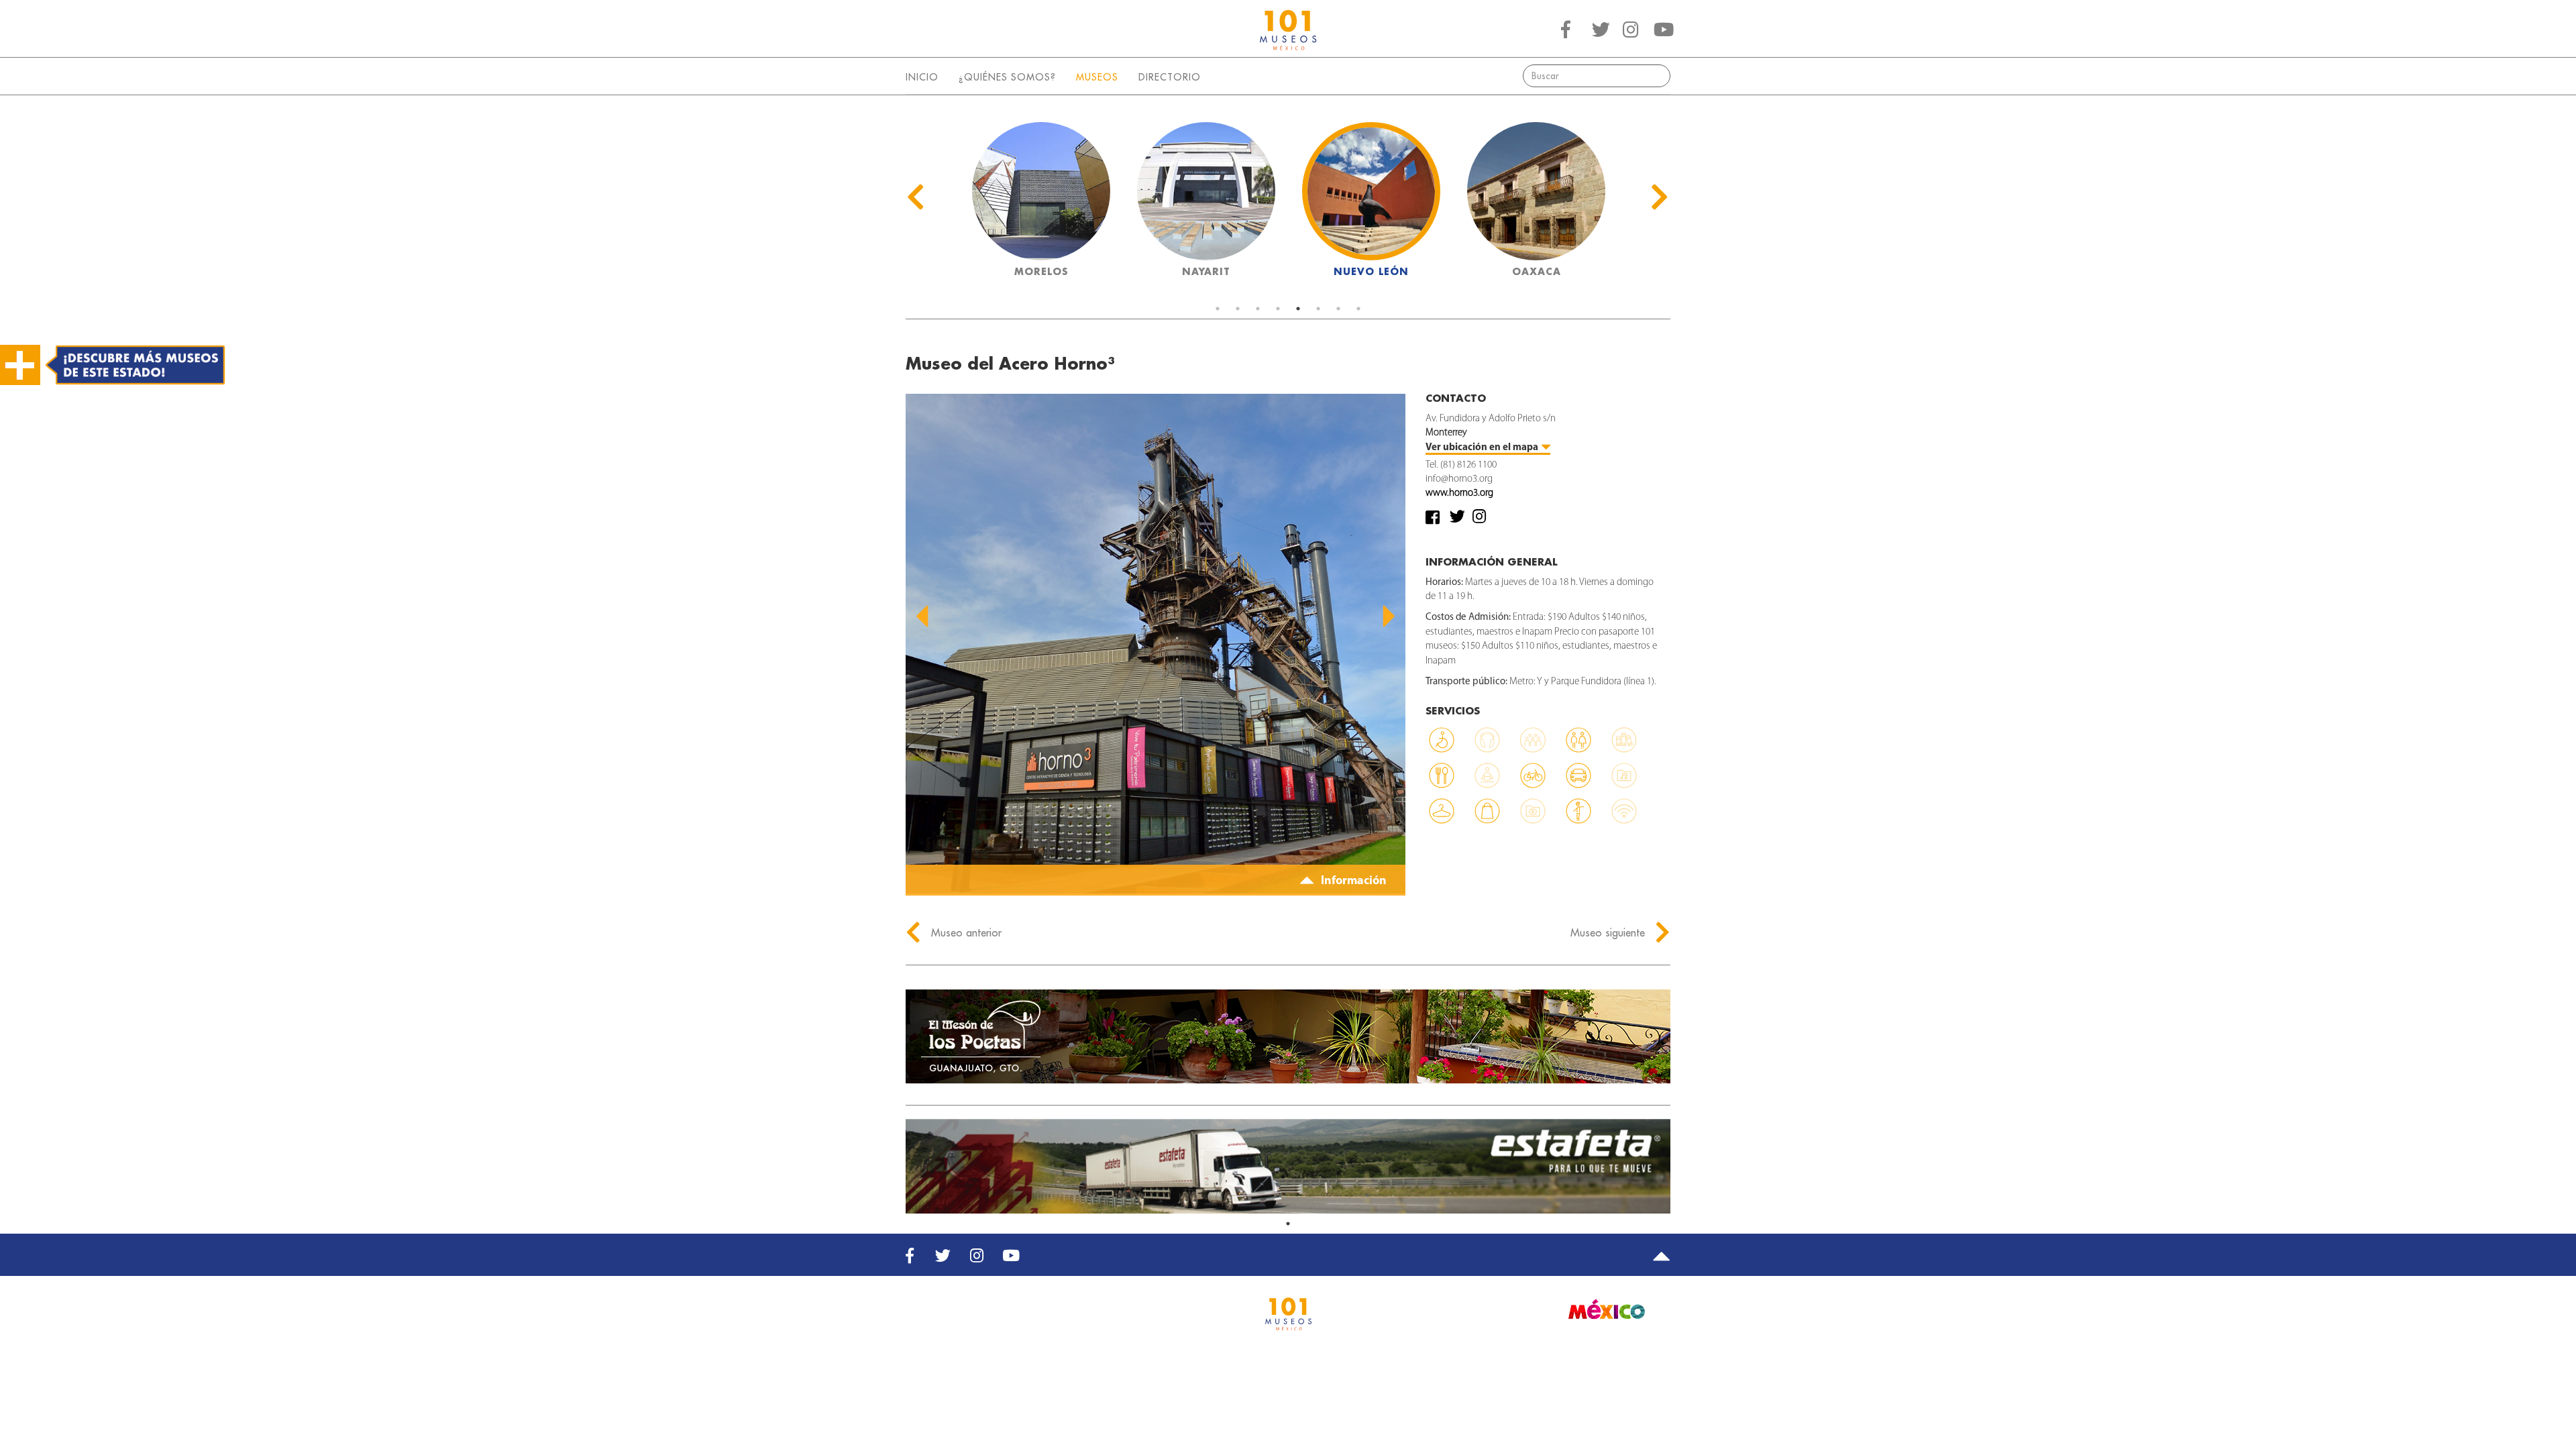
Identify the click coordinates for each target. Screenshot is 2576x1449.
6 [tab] (1318, 309)
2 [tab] (1238, 309)
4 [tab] (1278, 309)
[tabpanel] (1041, 204)
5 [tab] (1298, 309)
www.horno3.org (1459, 493)
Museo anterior (965, 932)
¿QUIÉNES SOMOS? (1007, 77)
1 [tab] (1218, 309)
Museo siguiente (1609, 932)
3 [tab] (1258, 309)
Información (1352, 881)
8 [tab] (1358, 309)
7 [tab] (1338, 309)
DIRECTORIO (1170, 77)
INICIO (922, 77)
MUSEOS (1097, 77)
